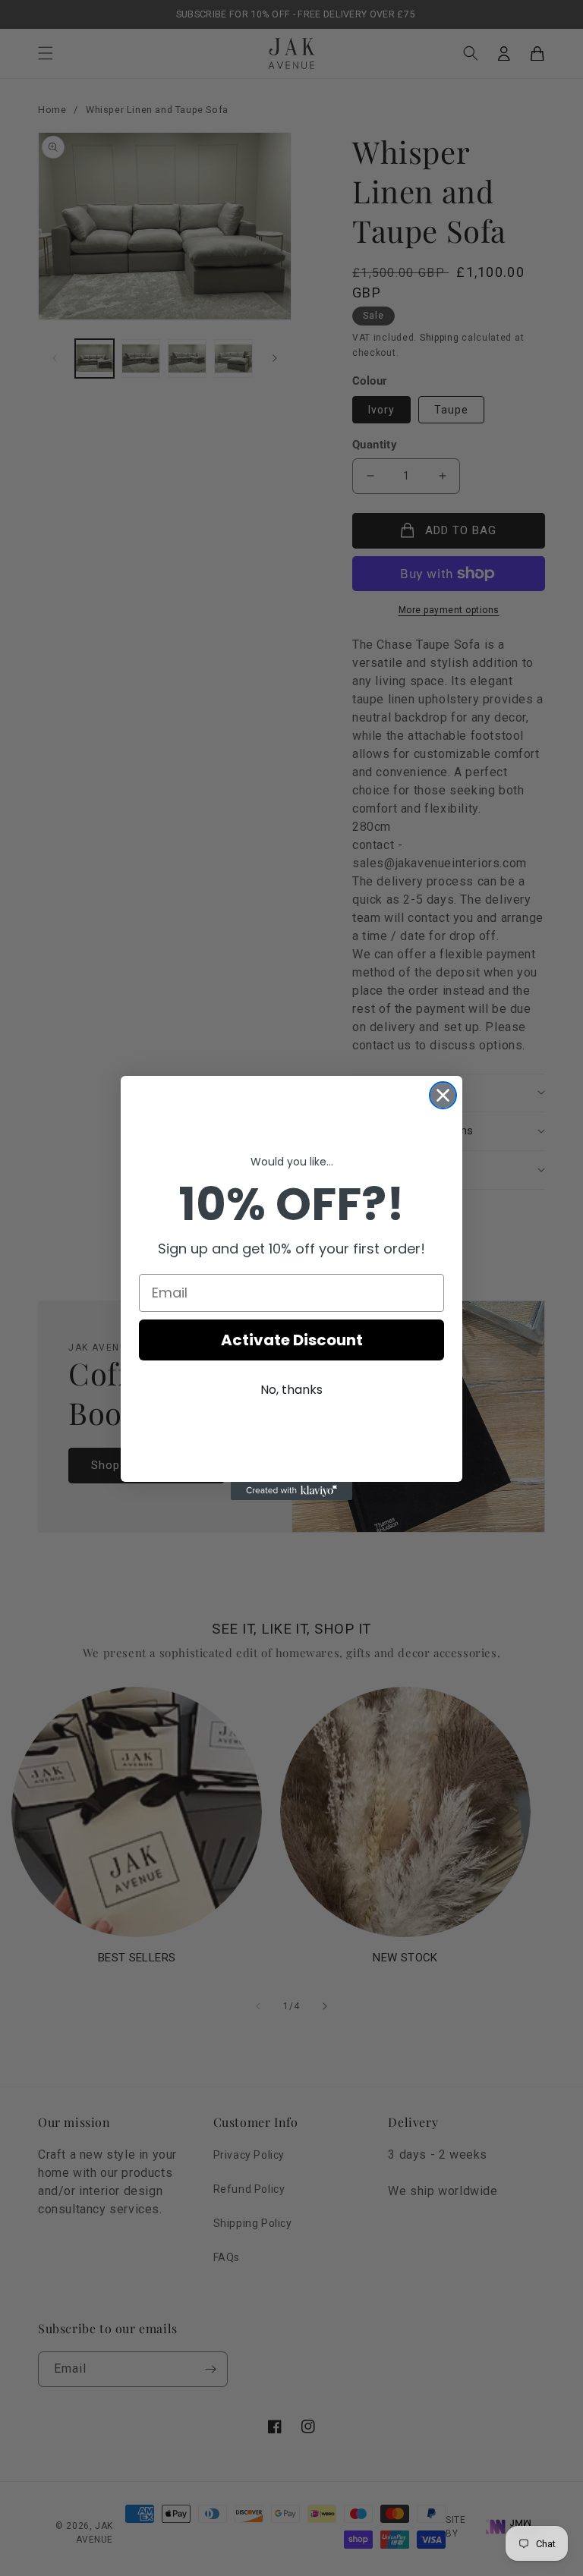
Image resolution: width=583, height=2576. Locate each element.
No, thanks (291, 1390)
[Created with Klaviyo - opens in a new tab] (291, 1491)
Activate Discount (292, 1340)
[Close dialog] (443, 1095)
